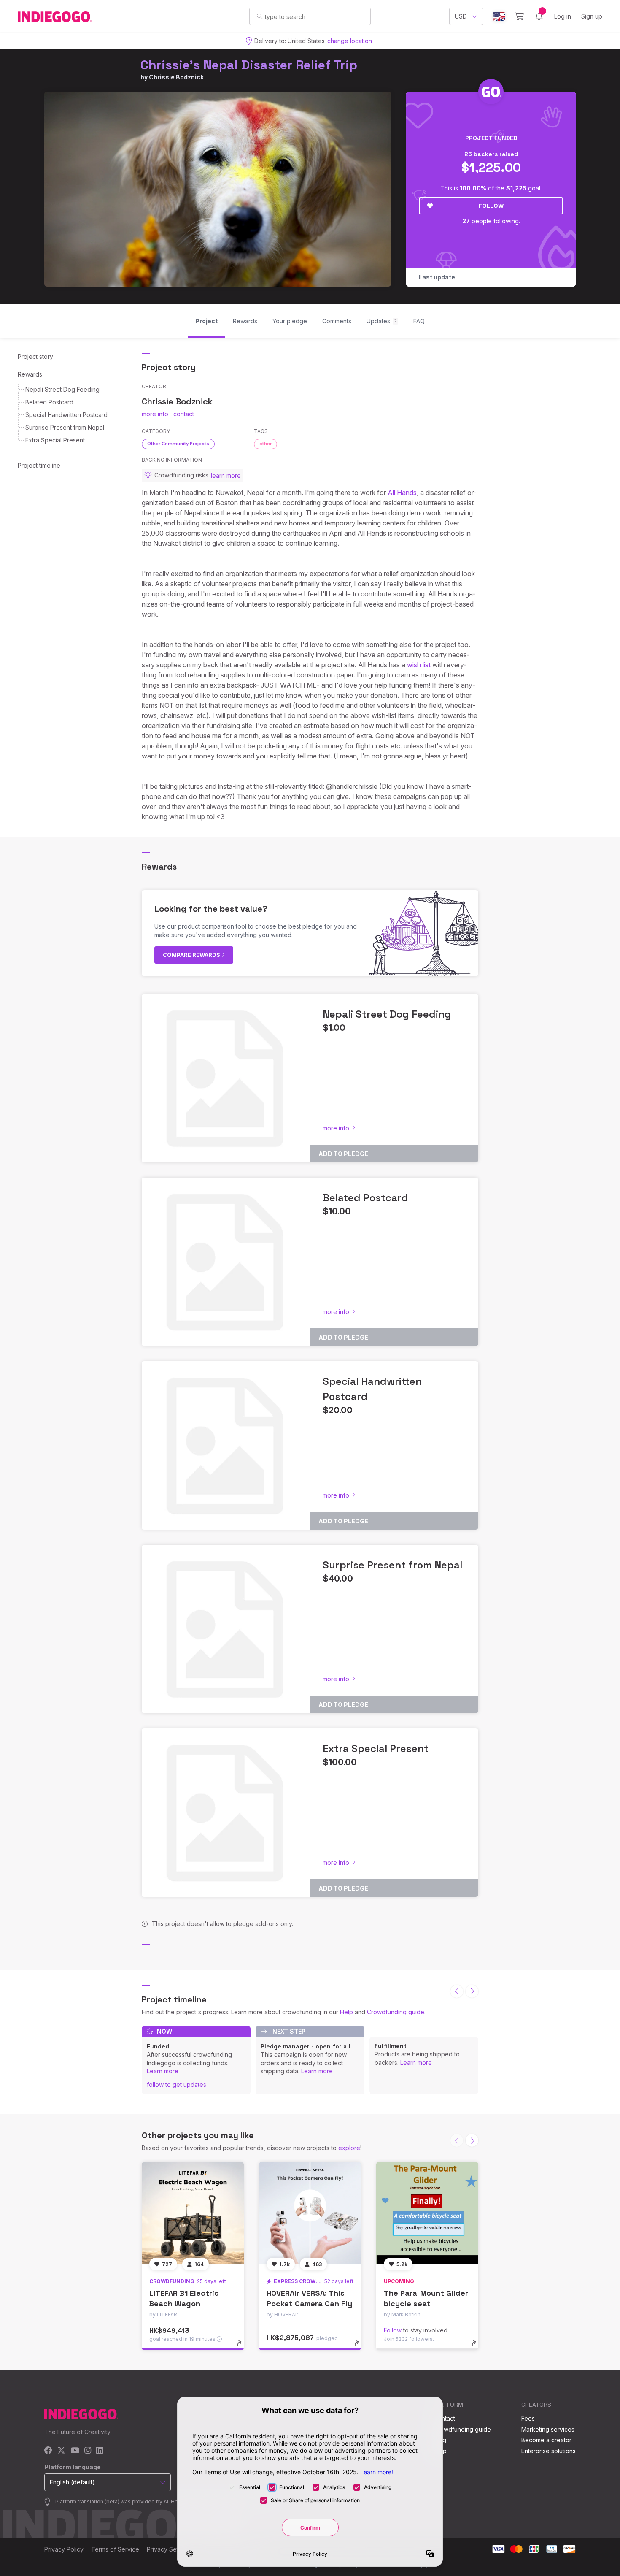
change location (350, 41)
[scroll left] (457, 1991)
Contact (444, 2418)
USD (461, 16)
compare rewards (192, 955)
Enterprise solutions (549, 2451)
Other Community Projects (178, 444)
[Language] (499, 17)
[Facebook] (48, 2451)
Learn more (163, 2071)
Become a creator (546, 2440)
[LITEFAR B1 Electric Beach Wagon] (193, 2213)
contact (184, 414)
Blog (440, 2440)
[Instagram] (88, 2451)
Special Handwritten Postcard (66, 415)
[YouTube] (75, 2451)
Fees (528, 2418)
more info (155, 414)
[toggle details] (243, 2348)
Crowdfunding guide (396, 2012)
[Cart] (519, 16)
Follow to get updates (177, 2084)
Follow (491, 206)
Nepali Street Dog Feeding (62, 389)
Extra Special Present (55, 440)
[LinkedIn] (100, 2451)
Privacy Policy (64, 2549)
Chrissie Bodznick (176, 77)
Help (346, 2012)
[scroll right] (472, 1991)
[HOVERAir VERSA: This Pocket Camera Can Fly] (310, 2213)
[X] (61, 2451)
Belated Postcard (49, 402)
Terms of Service (115, 2549)
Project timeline (39, 465)
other (266, 444)
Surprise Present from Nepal (65, 427)
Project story (35, 356)
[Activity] (539, 16)
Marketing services (548, 2429)
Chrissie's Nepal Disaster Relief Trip (249, 65)
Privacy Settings (169, 2549)
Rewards (30, 374)
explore (349, 2148)
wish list (420, 665)
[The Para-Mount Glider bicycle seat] (427, 2213)
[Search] (260, 16)
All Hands (402, 493)
